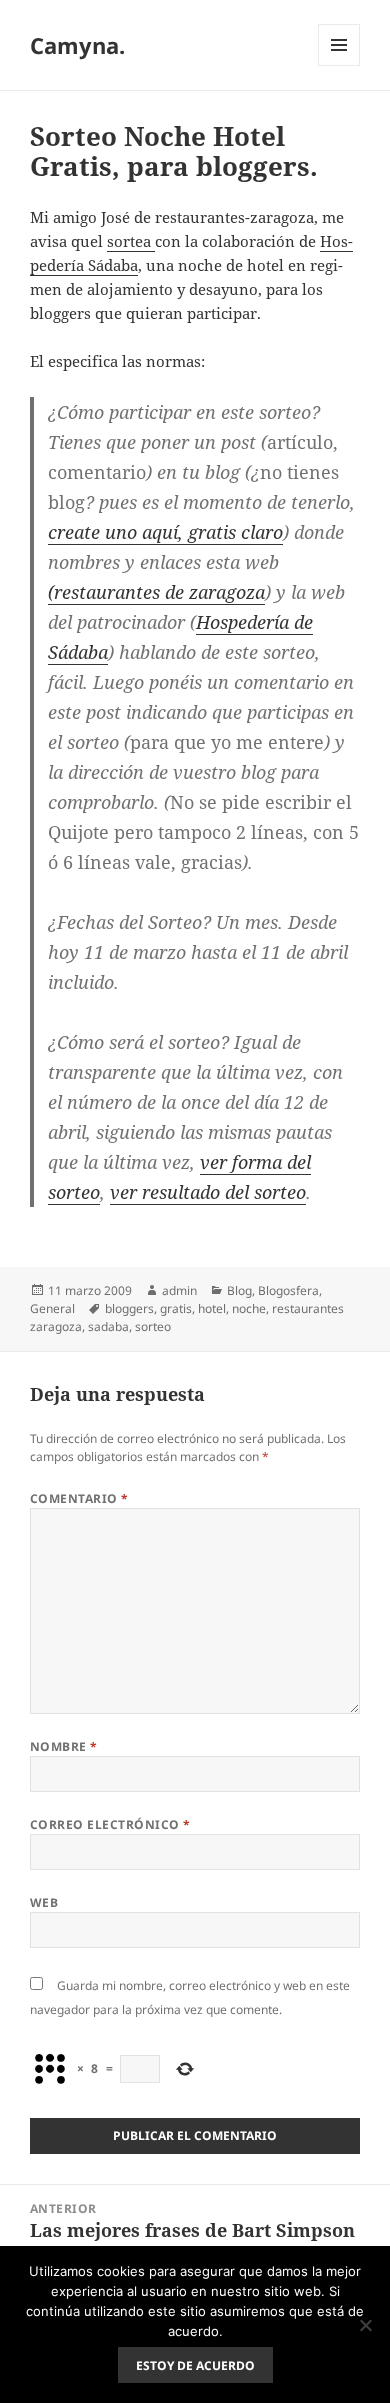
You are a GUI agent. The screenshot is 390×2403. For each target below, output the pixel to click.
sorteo (153, 1326)
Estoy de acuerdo (195, 2365)
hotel (212, 1308)
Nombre (64, 1746)
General (52, 1308)
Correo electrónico (110, 1824)
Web (44, 1902)
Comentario (79, 1498)
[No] (365, 2325)
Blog (239, 1290)
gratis (176, 1308)
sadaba (108, 1326)
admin (179, 1290)
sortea (131, 241)
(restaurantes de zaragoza (156, 592)
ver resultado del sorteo (208, 1192)
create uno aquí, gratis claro (165, 532)
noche (249, 1308)
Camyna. (77, 45)
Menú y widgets (339, 65)
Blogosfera (288, 1290)
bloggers (129, 1308)
